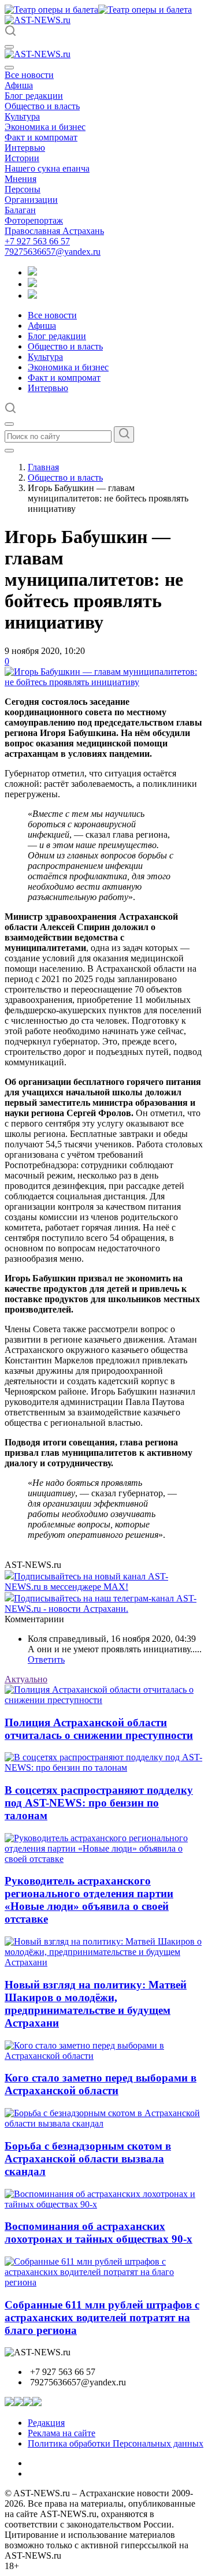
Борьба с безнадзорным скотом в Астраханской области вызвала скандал (88, 2159)
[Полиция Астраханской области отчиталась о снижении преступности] (104, 1700)
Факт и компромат (41, 137)
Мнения (21, 179)
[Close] (9, 68)
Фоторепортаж (34, 220)
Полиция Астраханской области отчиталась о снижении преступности (99, 1729)
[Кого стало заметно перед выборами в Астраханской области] (104, 2056)
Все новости (29, 75)
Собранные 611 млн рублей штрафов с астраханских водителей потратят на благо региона (102, 2317)
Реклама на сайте (62, 2433)
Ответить (46, 1659)
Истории (22, 158)
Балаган (20, 210)
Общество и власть (42, 106)
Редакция (46, 2423)
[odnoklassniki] (32, 284)
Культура (22, 116)
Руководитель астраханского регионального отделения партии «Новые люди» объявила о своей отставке (89, 1900)
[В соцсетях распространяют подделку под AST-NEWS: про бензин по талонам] (104, 1767)
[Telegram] (32, 272)
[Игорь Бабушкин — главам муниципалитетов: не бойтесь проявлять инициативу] (104, 682)
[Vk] (32, 295)
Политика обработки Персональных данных (116, 2443)
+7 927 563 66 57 (37, 241)
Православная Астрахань (54, 231)
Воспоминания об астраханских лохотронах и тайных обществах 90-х (99, 2233)
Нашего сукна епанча (47, 168)
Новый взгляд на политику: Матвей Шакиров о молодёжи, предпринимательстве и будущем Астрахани (96, 2004)
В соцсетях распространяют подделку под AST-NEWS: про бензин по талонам (99, 1803)
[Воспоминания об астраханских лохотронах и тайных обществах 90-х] (104, 2204)
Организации (31, 200)
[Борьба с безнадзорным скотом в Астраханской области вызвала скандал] (104, 2123)
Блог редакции (34, 96)
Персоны (23, 189)
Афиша (19, 85)
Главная (43, 467)
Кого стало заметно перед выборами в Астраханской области (101, 2084)
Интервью (25, 148)
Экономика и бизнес (45, 127)
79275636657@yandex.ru (53, 252)
